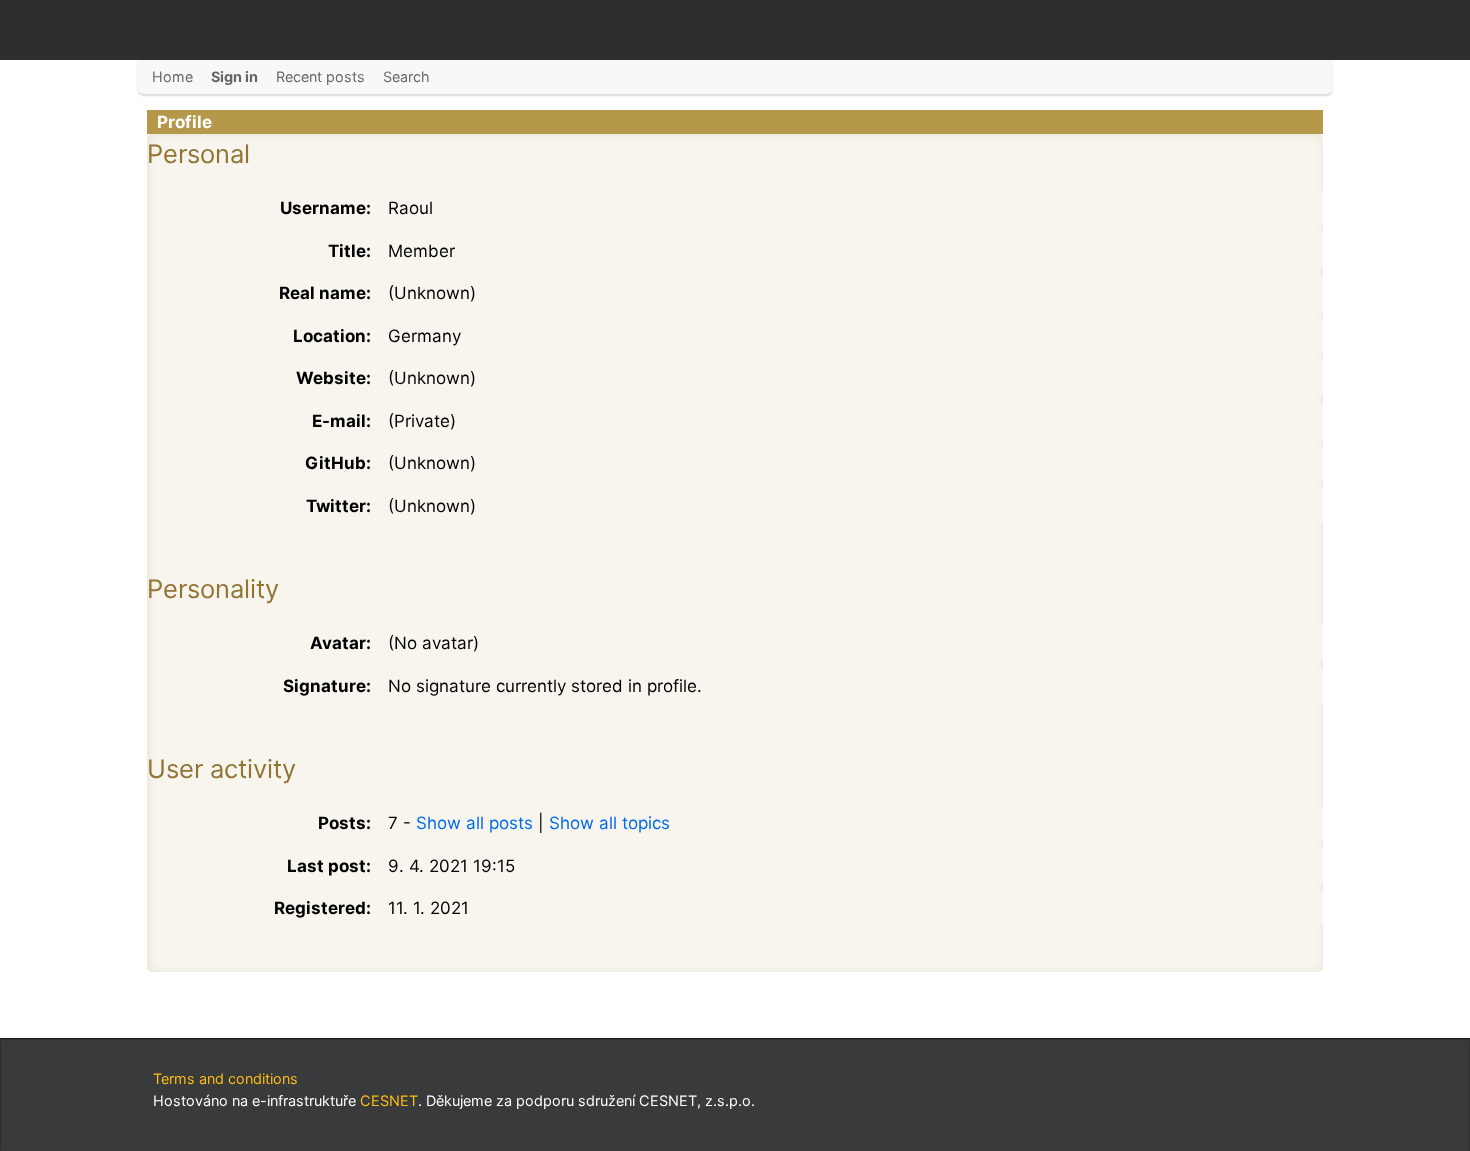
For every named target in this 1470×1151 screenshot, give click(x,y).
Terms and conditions (225, 1078)
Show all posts (474, 823)
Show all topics (609, 823)
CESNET (389, 1100)
